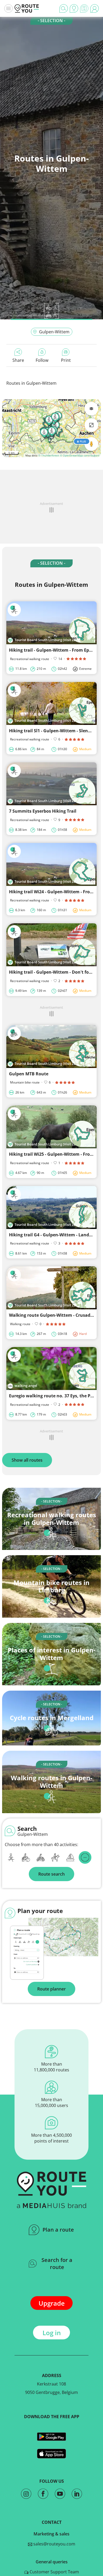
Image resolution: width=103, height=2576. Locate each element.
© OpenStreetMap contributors (80, 455)
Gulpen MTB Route (29, 1074)
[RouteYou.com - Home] (27, 8)
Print (66, 360)
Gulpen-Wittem (54, 332)
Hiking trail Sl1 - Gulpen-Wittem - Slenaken (54, 731)
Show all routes (27, 1460)
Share (18, 360)
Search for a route (57, 2263)
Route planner (51, 1989)
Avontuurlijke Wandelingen (32, 315)
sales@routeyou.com (54, 2544)
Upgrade (52, 2303)
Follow (42, 360)
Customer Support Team (54, 2572)
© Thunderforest (49, 455)
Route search (51, 1874)
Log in (52, 2333)
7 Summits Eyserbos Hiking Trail (43, 811)
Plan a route (58, 2230)
